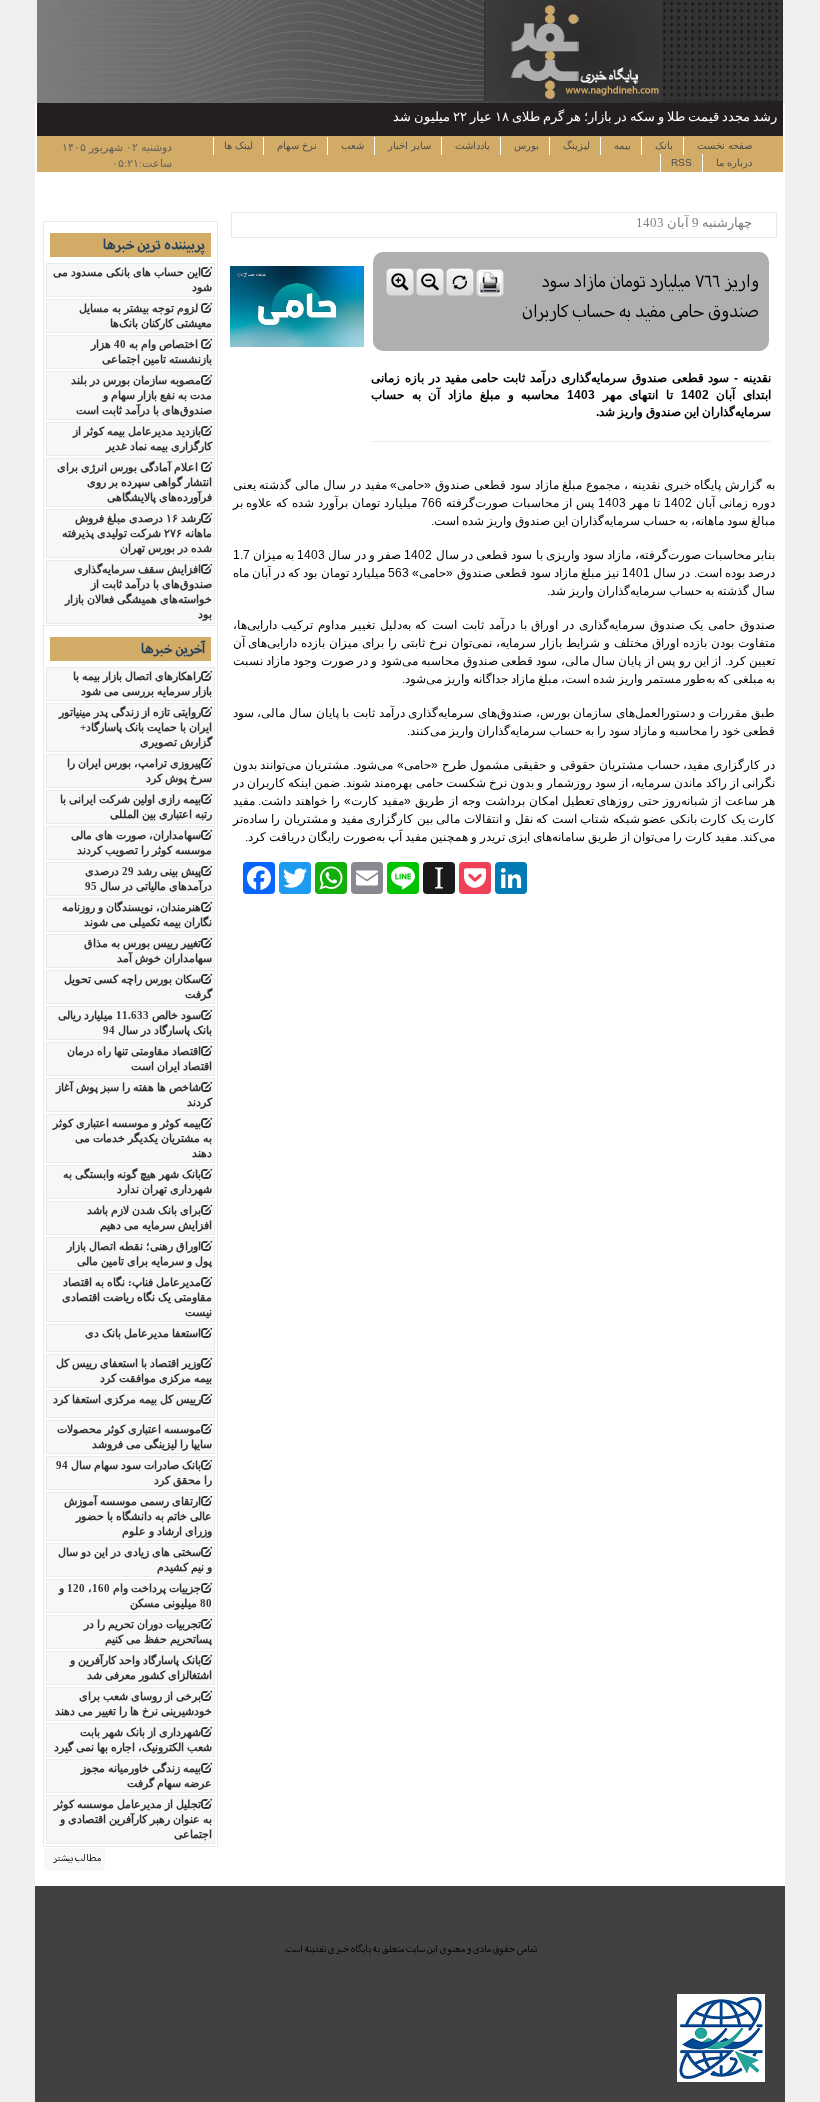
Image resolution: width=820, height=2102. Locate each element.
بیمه (621, 145)
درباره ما (732, 162)
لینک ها (238, 145)
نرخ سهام (295, 145)
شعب (351, 145)
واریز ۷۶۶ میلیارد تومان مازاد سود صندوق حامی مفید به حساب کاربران (640, 296)
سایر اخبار (408, 145)
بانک (662, 145)
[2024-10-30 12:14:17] (571, 247)
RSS (681, 162)
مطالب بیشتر (77, 1858)
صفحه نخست (723, 145)
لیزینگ (575, 145)
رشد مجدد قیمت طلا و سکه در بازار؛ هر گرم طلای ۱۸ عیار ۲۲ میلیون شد (585, 116)
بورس (525, 145)
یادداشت (471, 145)
